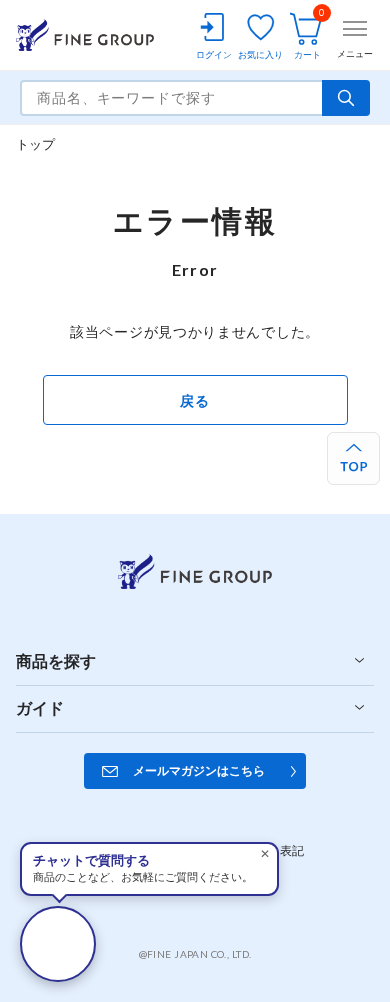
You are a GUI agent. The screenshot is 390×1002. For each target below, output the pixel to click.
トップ (36, 144)
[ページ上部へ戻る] (353, 458)
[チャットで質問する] (58, 944)
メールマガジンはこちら (199, 770)
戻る (194, 400)
